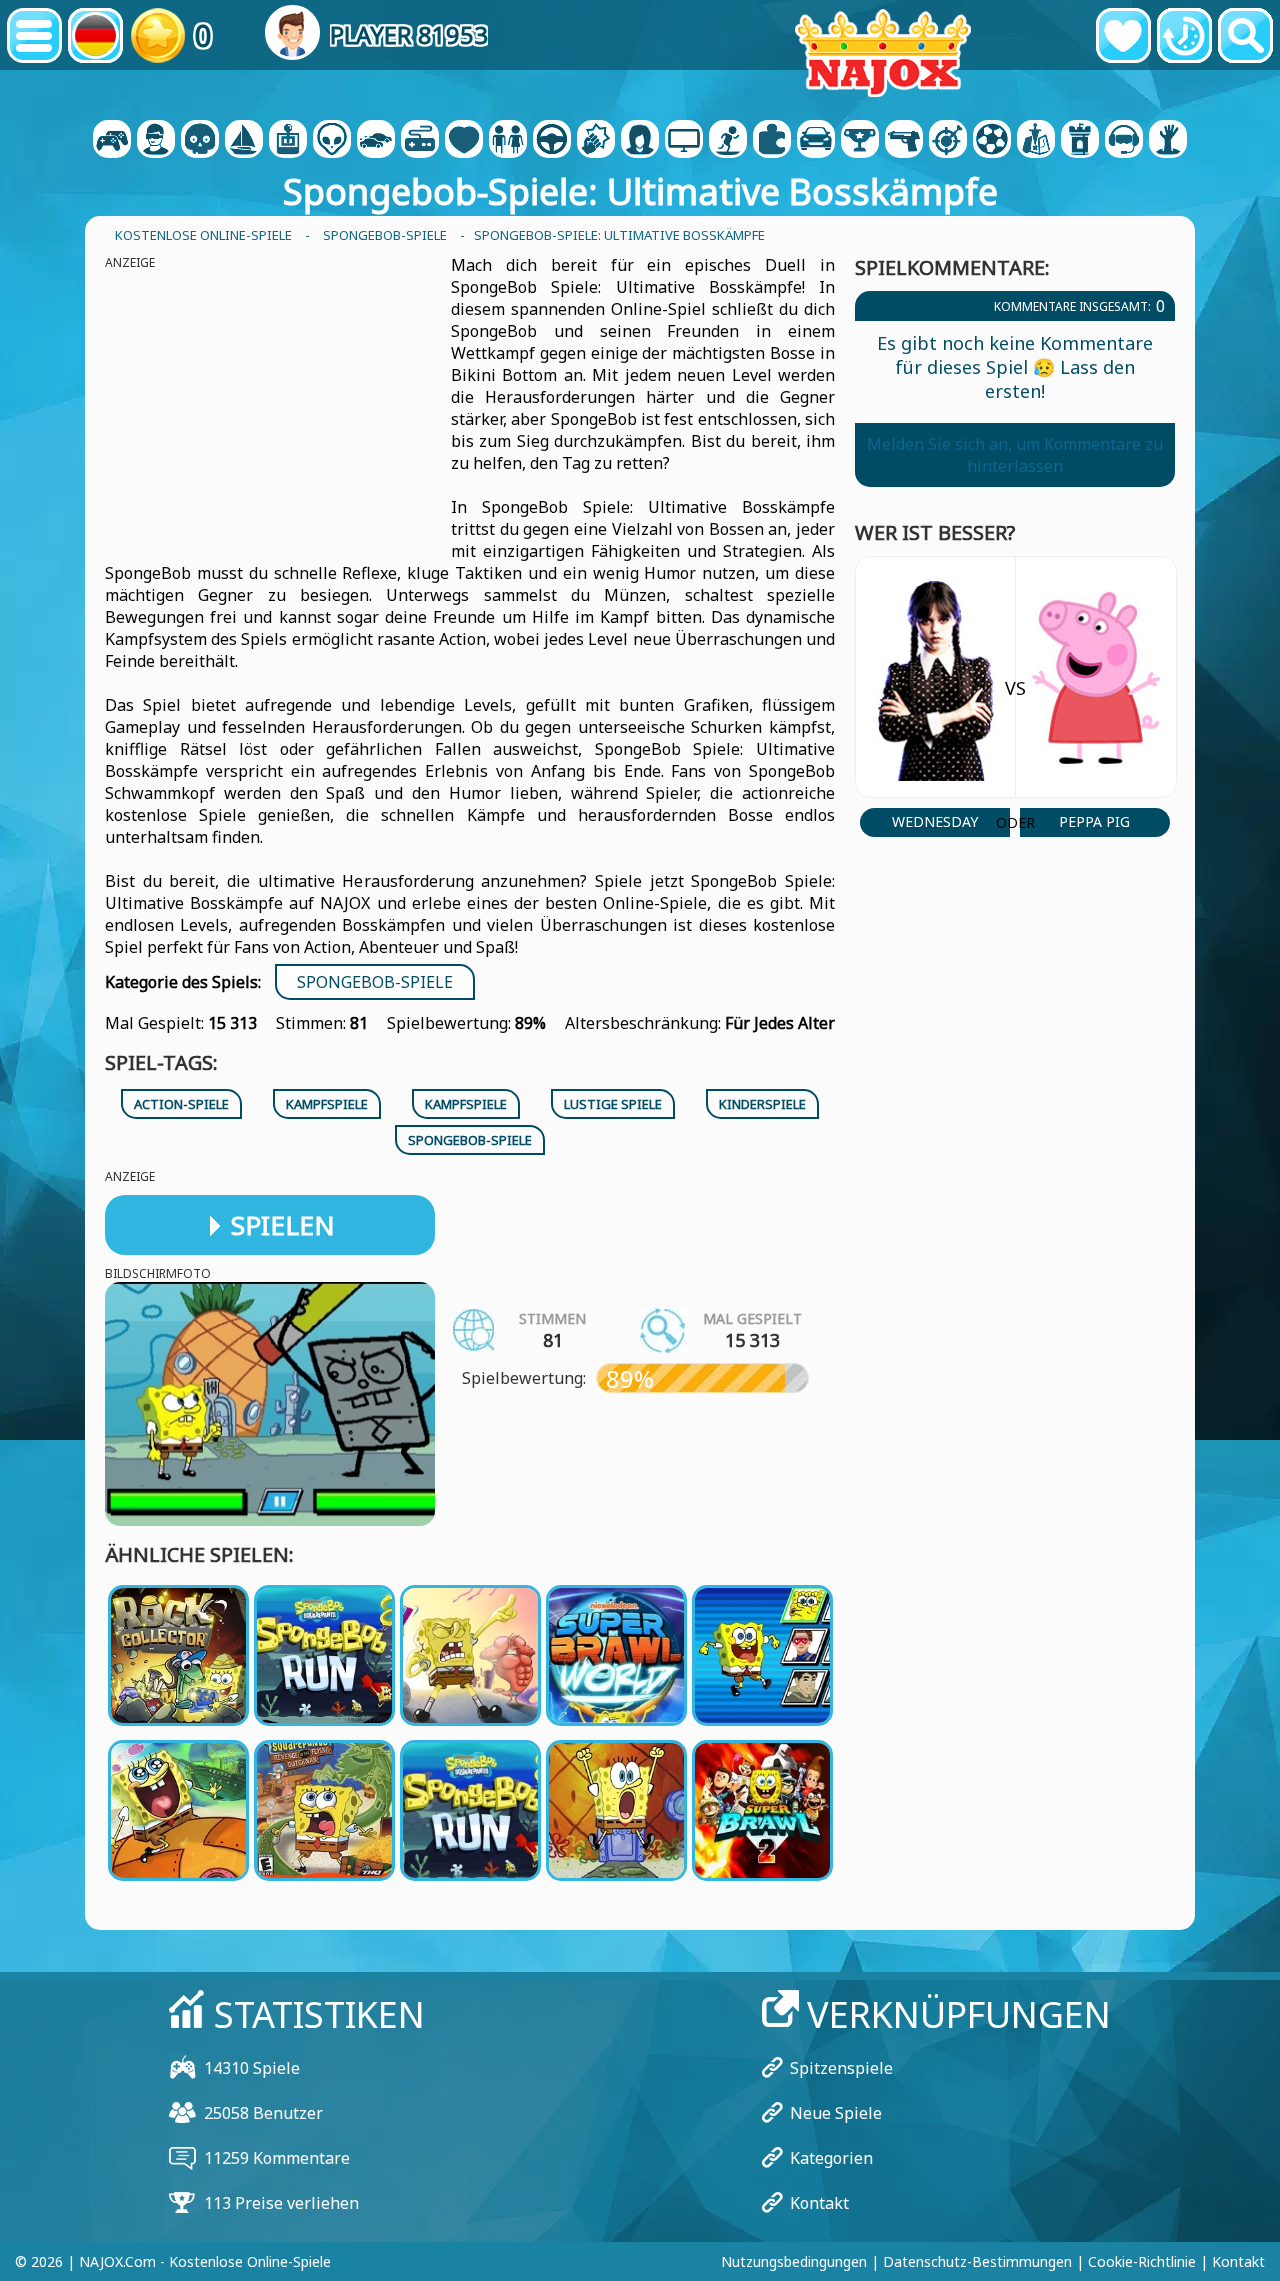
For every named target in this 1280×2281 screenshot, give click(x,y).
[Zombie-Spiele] (1168, 141)
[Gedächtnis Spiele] (332, 141)
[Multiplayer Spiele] (684, 141)
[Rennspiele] (816, 141)
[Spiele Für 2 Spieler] (112, 141)
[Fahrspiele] (552, 141)
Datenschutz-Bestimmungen (977, 2261)
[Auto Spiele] (376, 141)
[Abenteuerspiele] (244, 141)
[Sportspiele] (992, 141)
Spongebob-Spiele (375, 982)
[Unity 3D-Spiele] (1124, 141)
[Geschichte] (1184, 35)
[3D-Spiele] (156, 141)
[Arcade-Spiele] (288, 141)
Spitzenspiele (841, 2068)
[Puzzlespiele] (772, 141)
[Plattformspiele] (728, 141)
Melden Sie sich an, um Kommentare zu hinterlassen (1015, 455)
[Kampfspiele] (596, 141)
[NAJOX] (883, 52)
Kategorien (831, 2158)
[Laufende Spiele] (860, 141)
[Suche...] (1245, 35)
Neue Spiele (836, 2113)
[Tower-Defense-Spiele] (1080, 141)
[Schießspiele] (904, 141)
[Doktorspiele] (464, 141)
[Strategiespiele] (1036, 141)
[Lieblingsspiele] (1123, 35)
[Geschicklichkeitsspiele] (948, 141)
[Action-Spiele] (200, 141)
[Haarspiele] (640, 141)
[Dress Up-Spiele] (508, 141)
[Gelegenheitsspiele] (420, 141)
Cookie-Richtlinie (1142, 2261)
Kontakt (819, 2203)
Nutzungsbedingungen (794, 2261)
